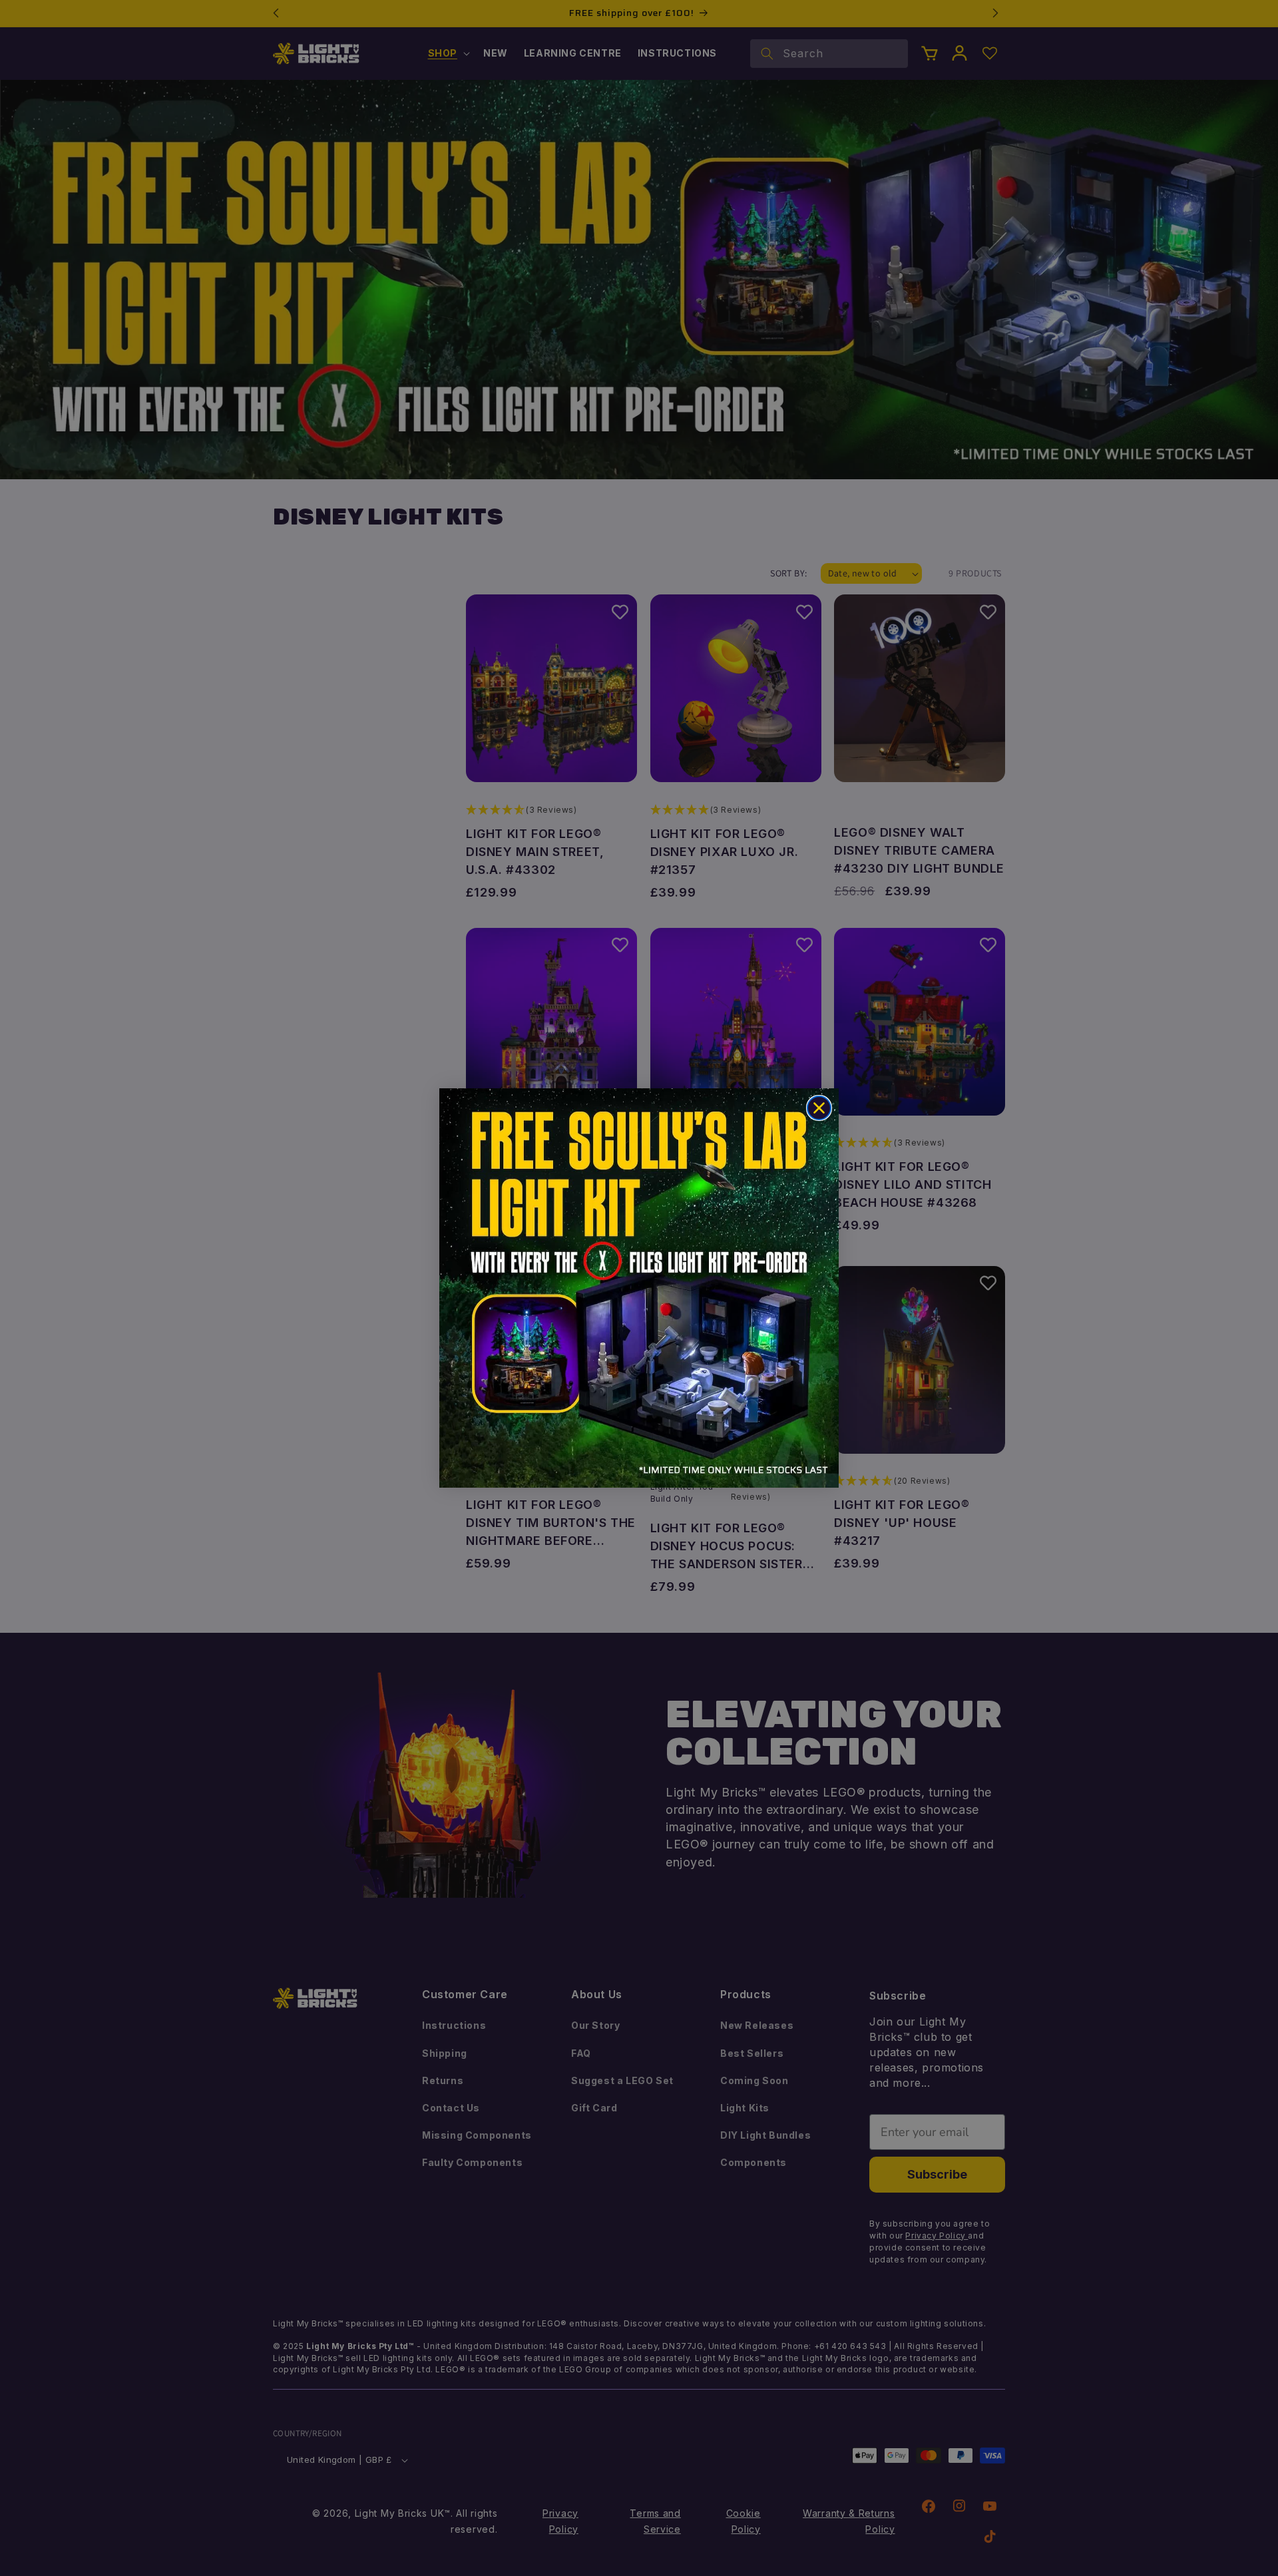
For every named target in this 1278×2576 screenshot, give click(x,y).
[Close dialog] (819, 1108)
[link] (639, 1288)
